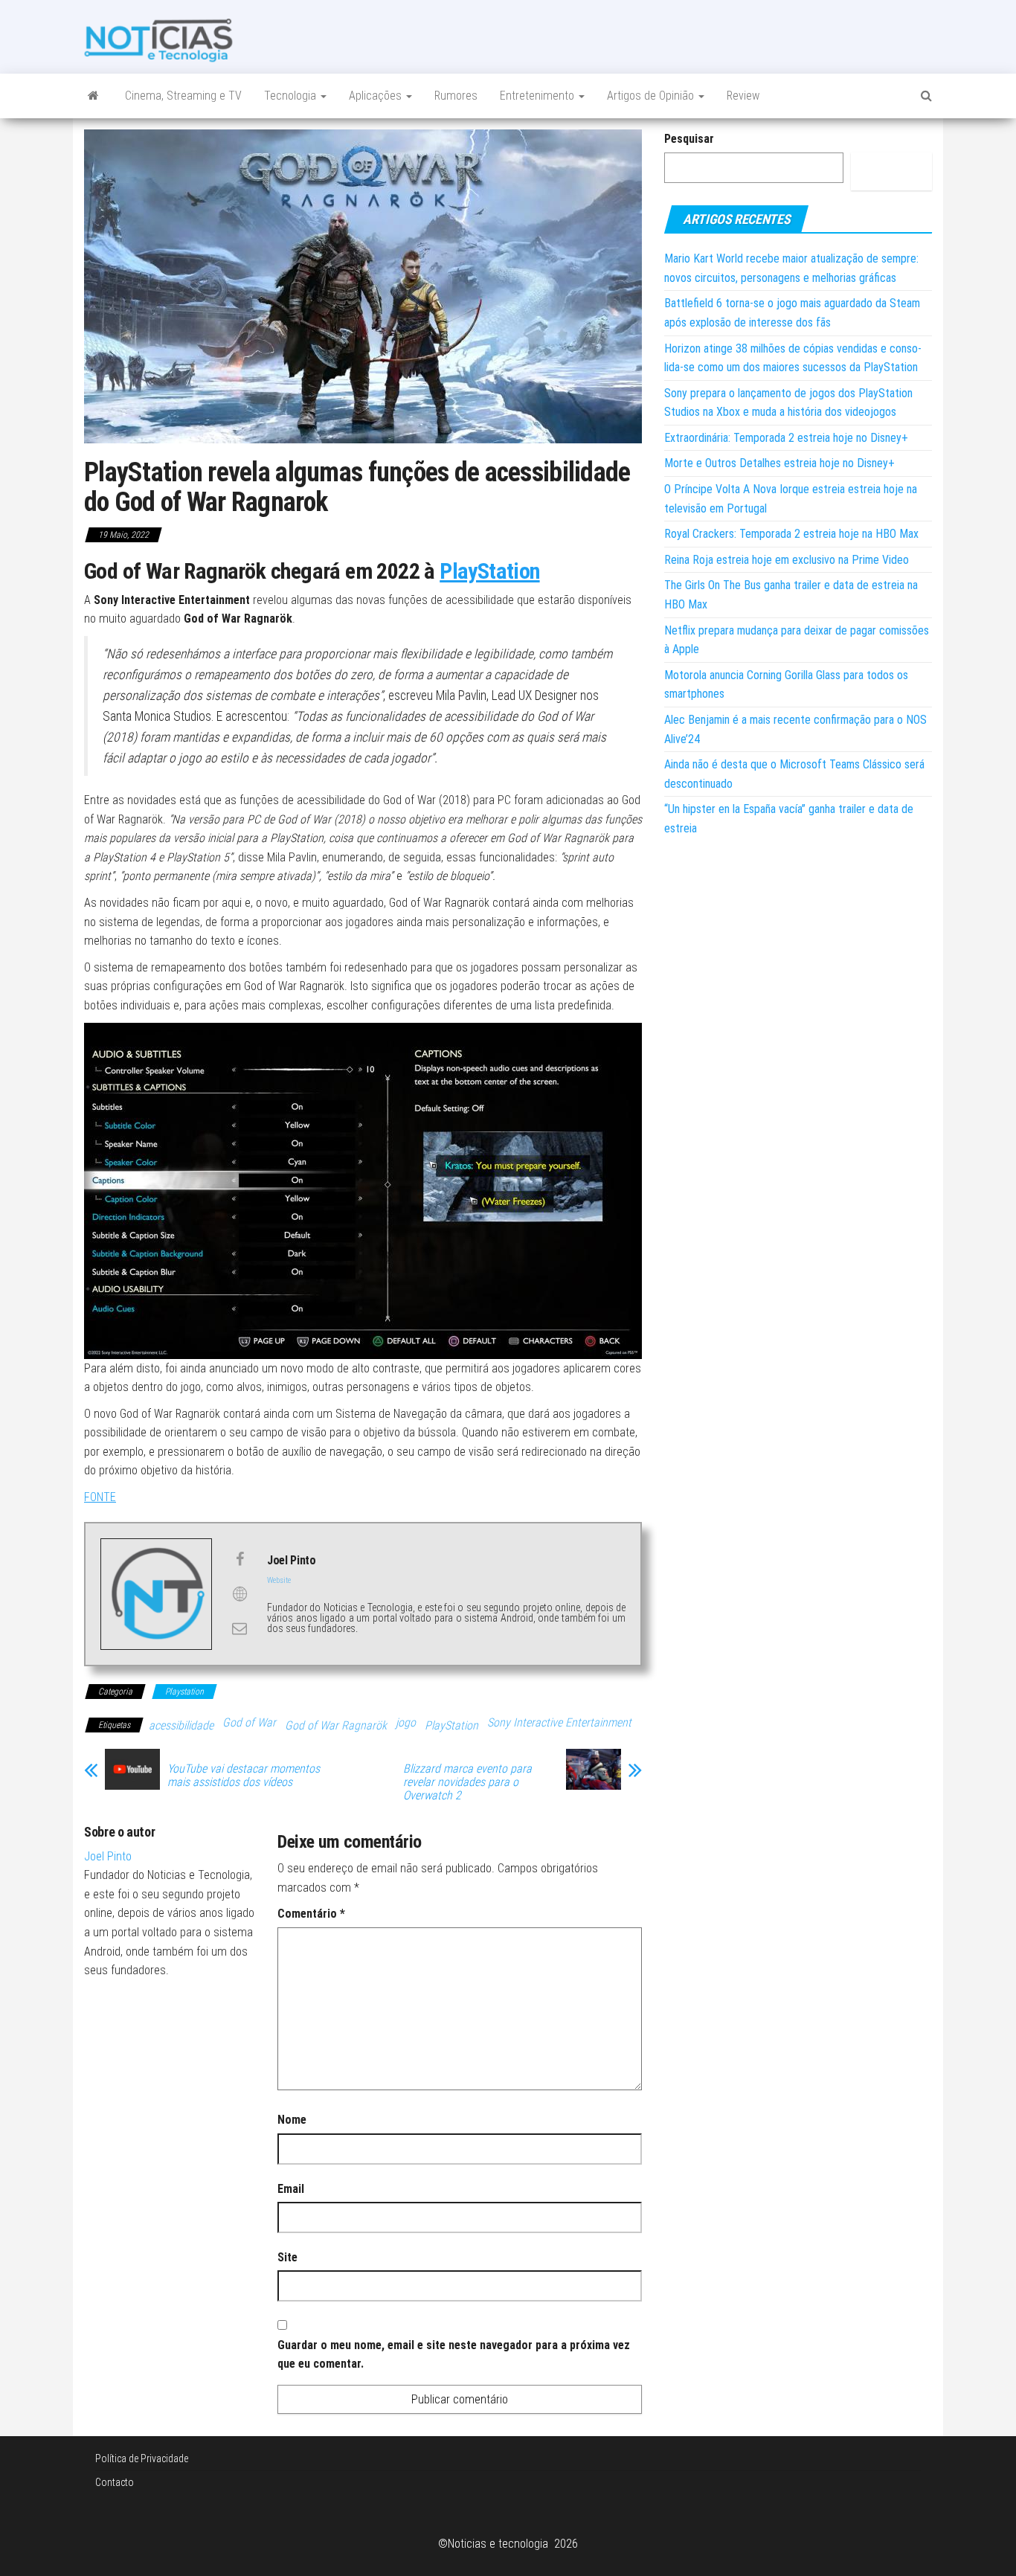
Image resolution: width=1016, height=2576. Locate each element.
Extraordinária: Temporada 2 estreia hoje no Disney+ (786, 438)
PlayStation (489, 571)
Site (287, 2257)
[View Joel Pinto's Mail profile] (239, 1628)
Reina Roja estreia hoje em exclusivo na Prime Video (787, 560)
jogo (406, 1722)
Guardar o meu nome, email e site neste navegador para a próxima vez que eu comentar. (454, 2355)
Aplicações (377, 96)
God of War (249, 1722)
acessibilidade (181, 1725)
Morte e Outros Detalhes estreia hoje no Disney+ (779, 463)
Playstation (184, 1692)
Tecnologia (292, 96)
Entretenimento (538, 96)
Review (743, 96)
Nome (292, 2120)
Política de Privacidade (142, 2458)
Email (291, 2189)
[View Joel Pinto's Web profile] (239, 1594)
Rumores (456, 96)
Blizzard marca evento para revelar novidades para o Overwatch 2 (467, 1782)
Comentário (311, 1914)
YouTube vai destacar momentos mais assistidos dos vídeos (244, 1776)
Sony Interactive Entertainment (559, 1722)
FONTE (100, 1497)
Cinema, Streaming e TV (183, 96)
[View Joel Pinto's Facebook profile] (239, 1559)
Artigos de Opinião (652, 96)
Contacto (115, 2482)
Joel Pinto (108, 1856)
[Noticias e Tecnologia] (93, 96)
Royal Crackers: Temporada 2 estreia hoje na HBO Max (791, 534)
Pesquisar (689, 139)
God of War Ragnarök (336, 1725)
